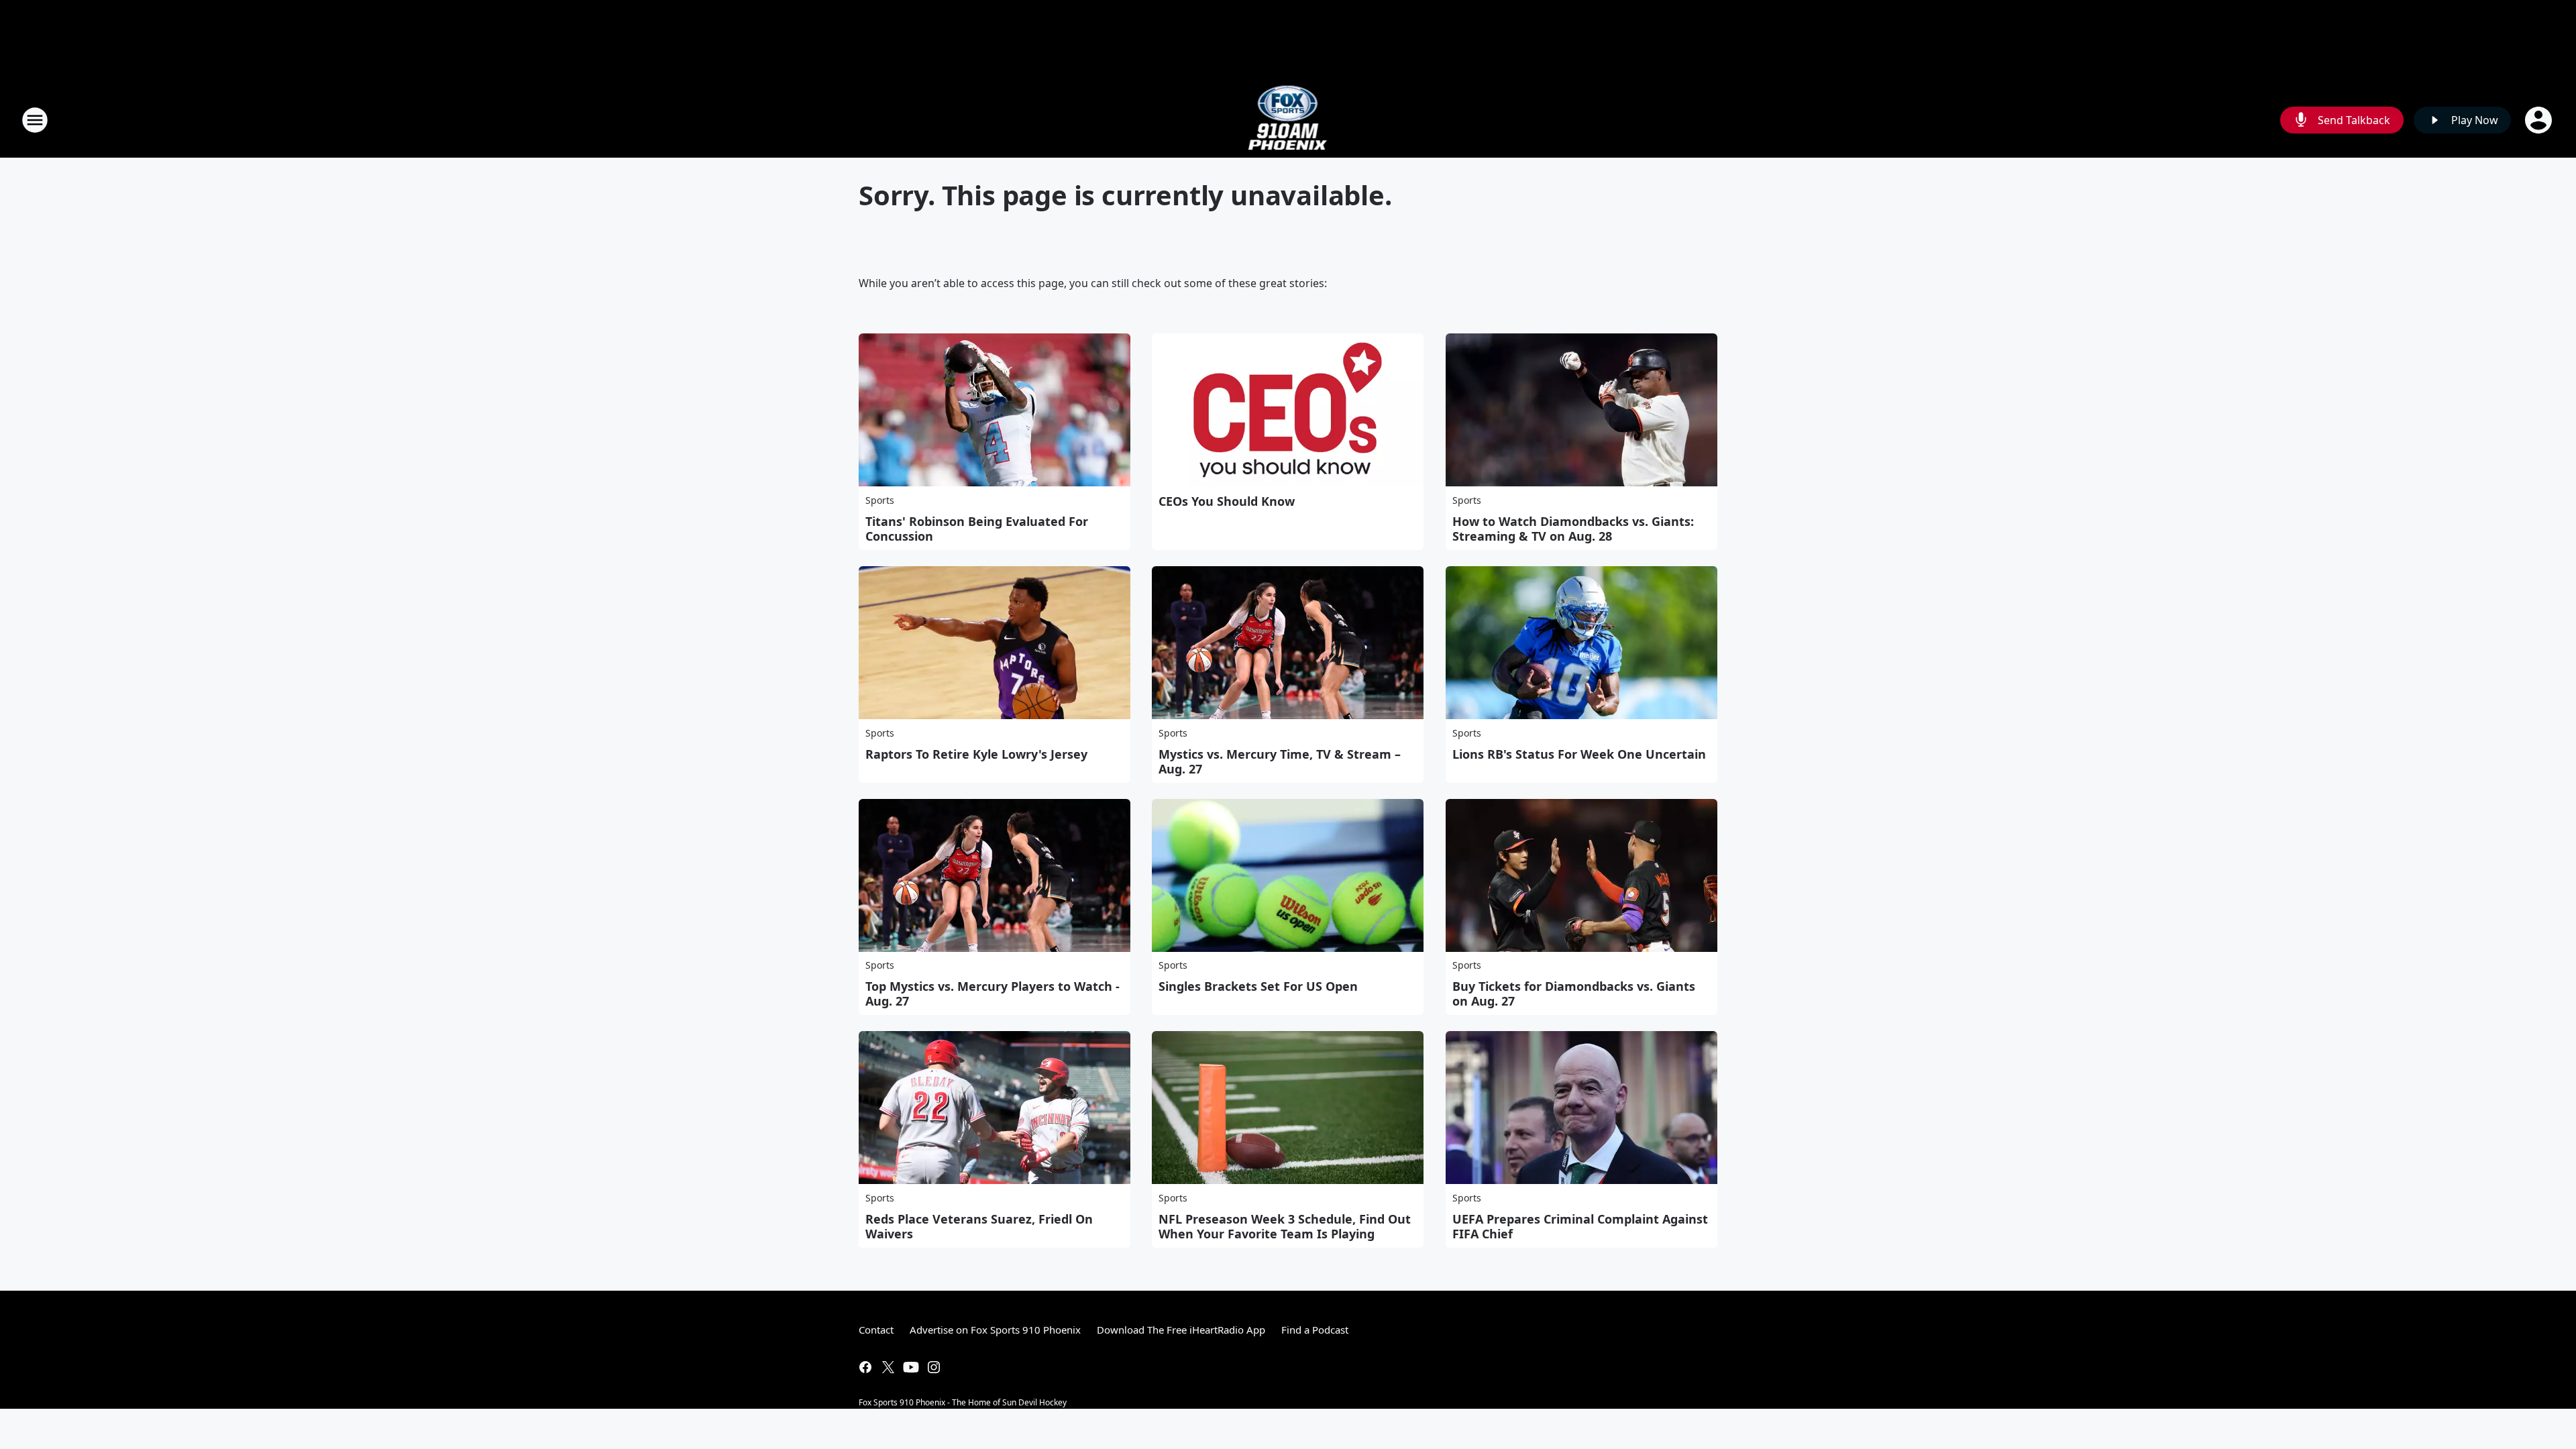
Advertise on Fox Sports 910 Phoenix (995, 1330)
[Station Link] (1288, 120)
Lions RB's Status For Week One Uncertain (1579, 754)
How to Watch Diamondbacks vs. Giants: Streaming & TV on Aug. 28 (1573, 529)
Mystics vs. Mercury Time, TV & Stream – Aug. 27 (1280, 761)
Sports (880, 500)
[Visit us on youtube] (911, 1367)
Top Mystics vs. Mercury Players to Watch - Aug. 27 (992, 994)
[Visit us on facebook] (865, 1367)
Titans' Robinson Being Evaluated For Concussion (977, 529)
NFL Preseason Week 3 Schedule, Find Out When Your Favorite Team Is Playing (1285, 1226)
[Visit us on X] (888, 1367)
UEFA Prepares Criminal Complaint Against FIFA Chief (1580, 1226)
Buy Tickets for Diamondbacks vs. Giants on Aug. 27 (1574, 994)
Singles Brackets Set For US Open (1258, 986)
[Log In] (2540, 120)
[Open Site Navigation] (35, 120)
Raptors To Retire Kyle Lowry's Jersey (976, 754)
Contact (876, 1330)
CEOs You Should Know (1227, 501)
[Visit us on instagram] (934, 1367)
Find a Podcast (1315, 1330)
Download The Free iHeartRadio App (1181, 1330)
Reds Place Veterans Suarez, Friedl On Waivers (979, 1226)
